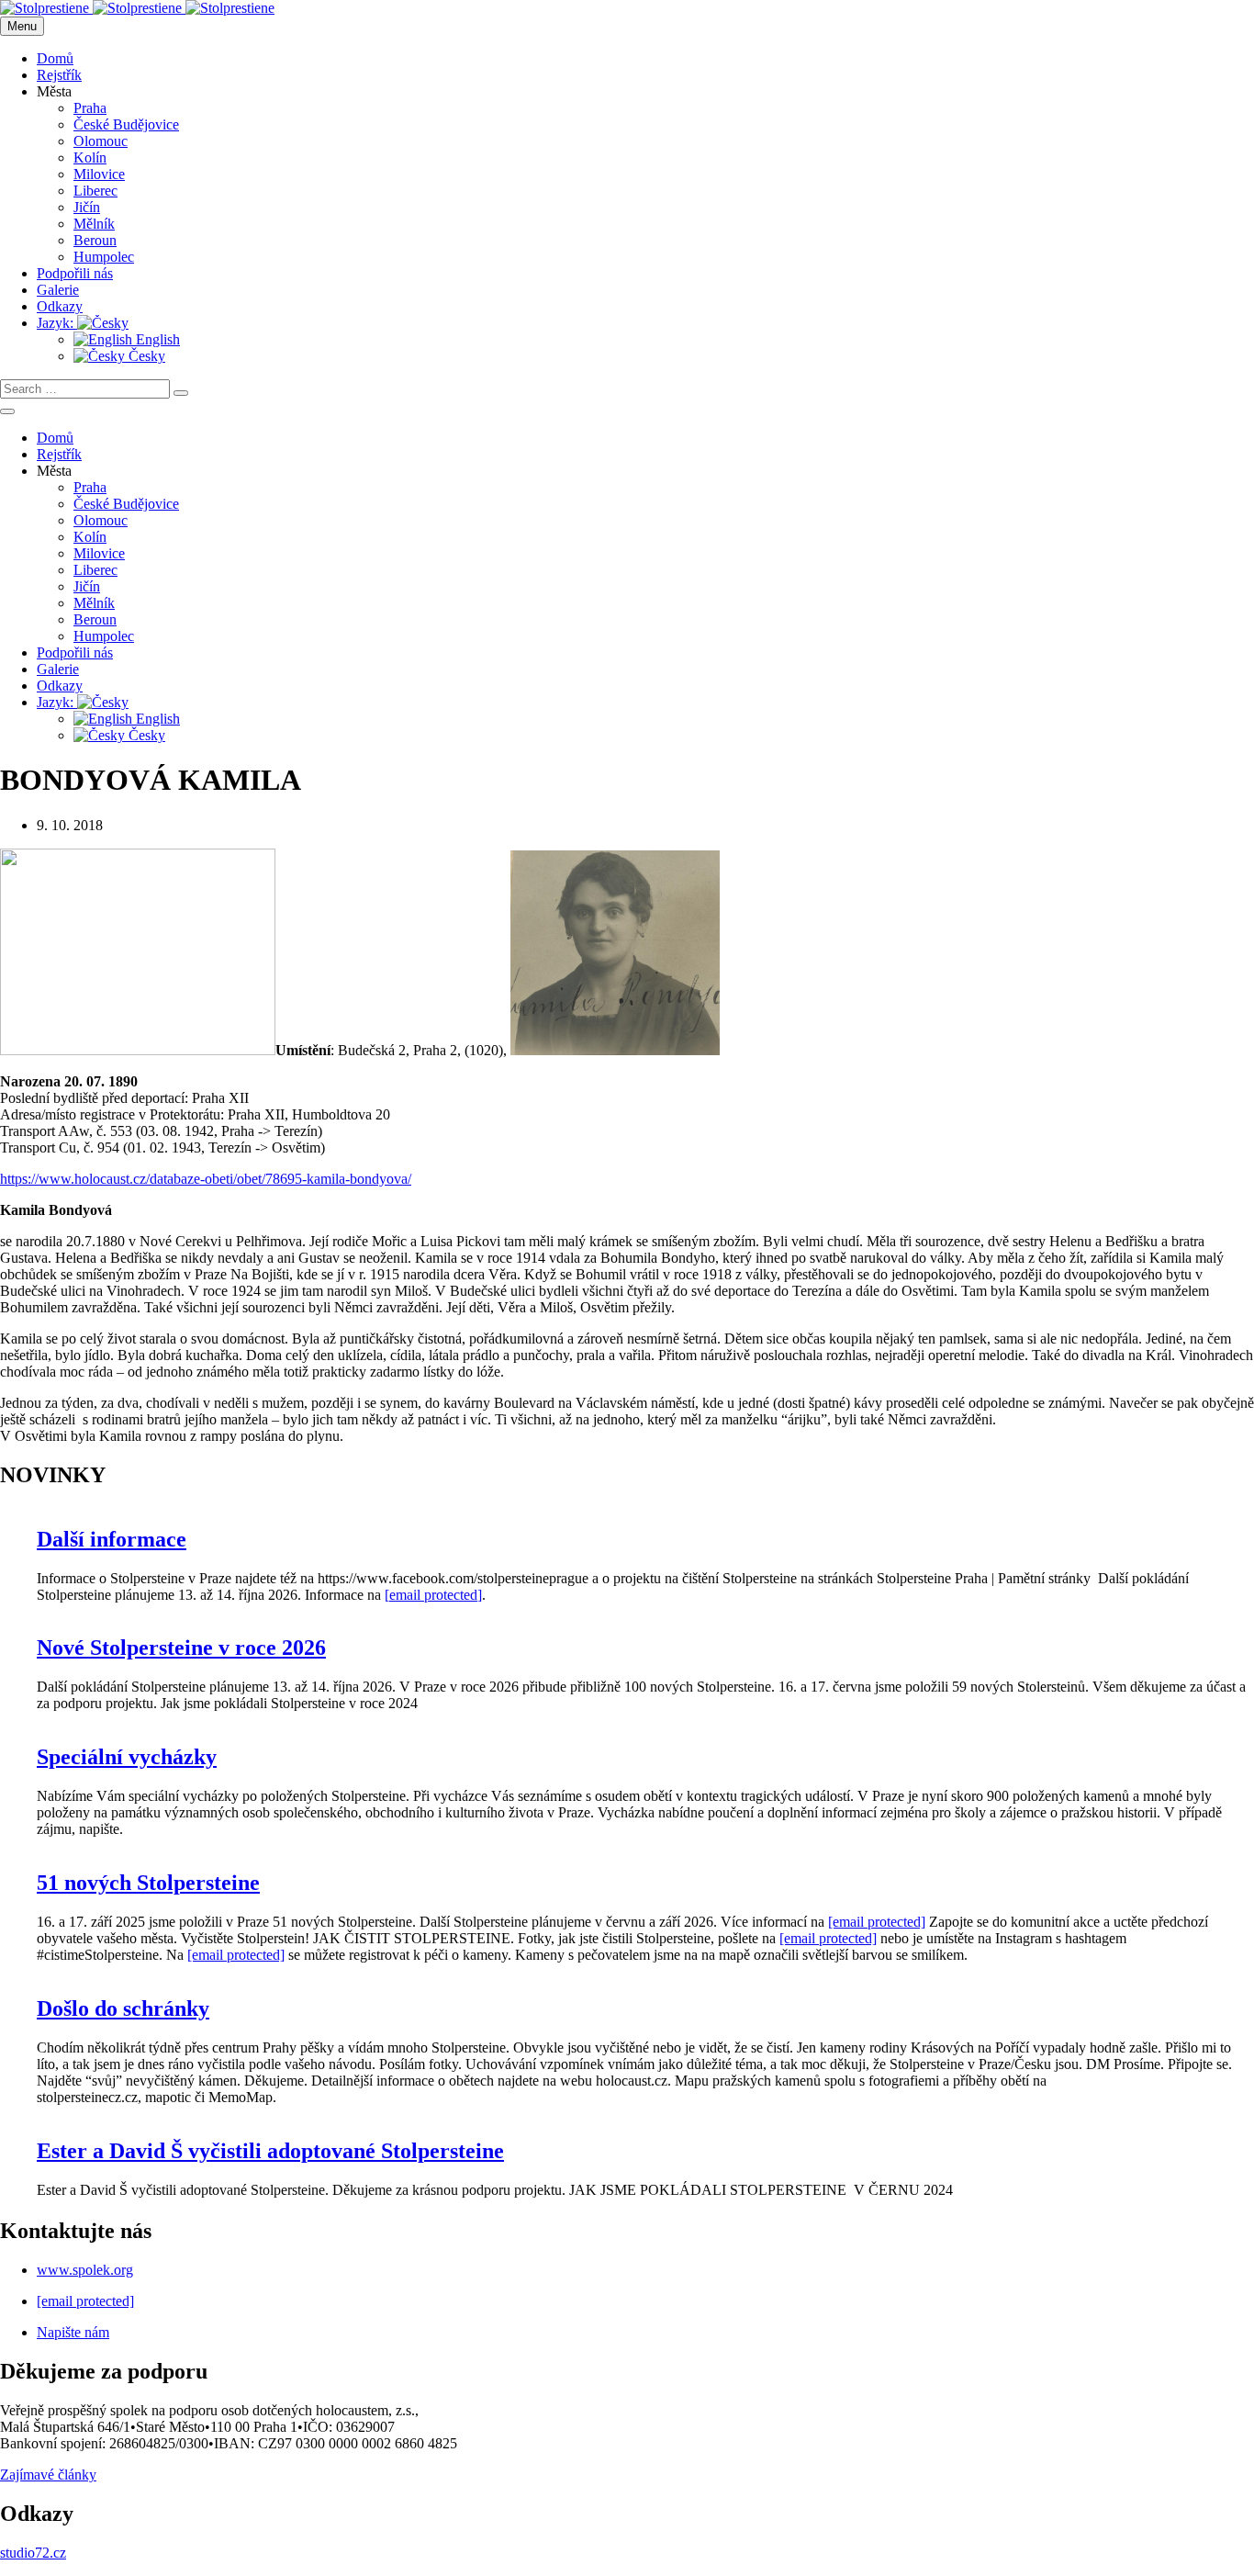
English (156, 339)
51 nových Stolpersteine (148, 1883)
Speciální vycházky (127, 1757)
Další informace (112, 1539)
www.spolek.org (85, 2270)
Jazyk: (57, 323)
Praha (90, 108)
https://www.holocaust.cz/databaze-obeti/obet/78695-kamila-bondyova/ (206, 1179)
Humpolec (104, 257)
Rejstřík (59, 75)
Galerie (58, 290)
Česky (145, 356)
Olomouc (101, 141)
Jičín (87, 207)
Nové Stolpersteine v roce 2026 (181, 1648)
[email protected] (433, 1595)
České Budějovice (126, 124)
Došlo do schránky (123, 2008)
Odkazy (60, 306)
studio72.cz (33, 2553)
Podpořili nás (75, 273)
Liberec (95, 191)
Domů (55, 58)
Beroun (95, 240)
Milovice (99, 174)
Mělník (94, 224)
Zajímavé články (48, 2475)
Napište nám (73, 2332)
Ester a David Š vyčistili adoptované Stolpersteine (270, 2151)
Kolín (90, 157)
